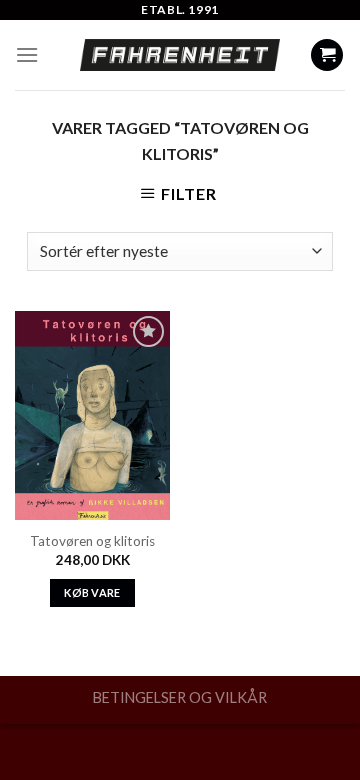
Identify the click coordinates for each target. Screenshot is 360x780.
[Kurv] (327, 55)
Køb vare (92, 592)
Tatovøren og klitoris (92, 541)
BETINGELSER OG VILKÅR (180, 697)
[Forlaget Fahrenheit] (180, 55)
